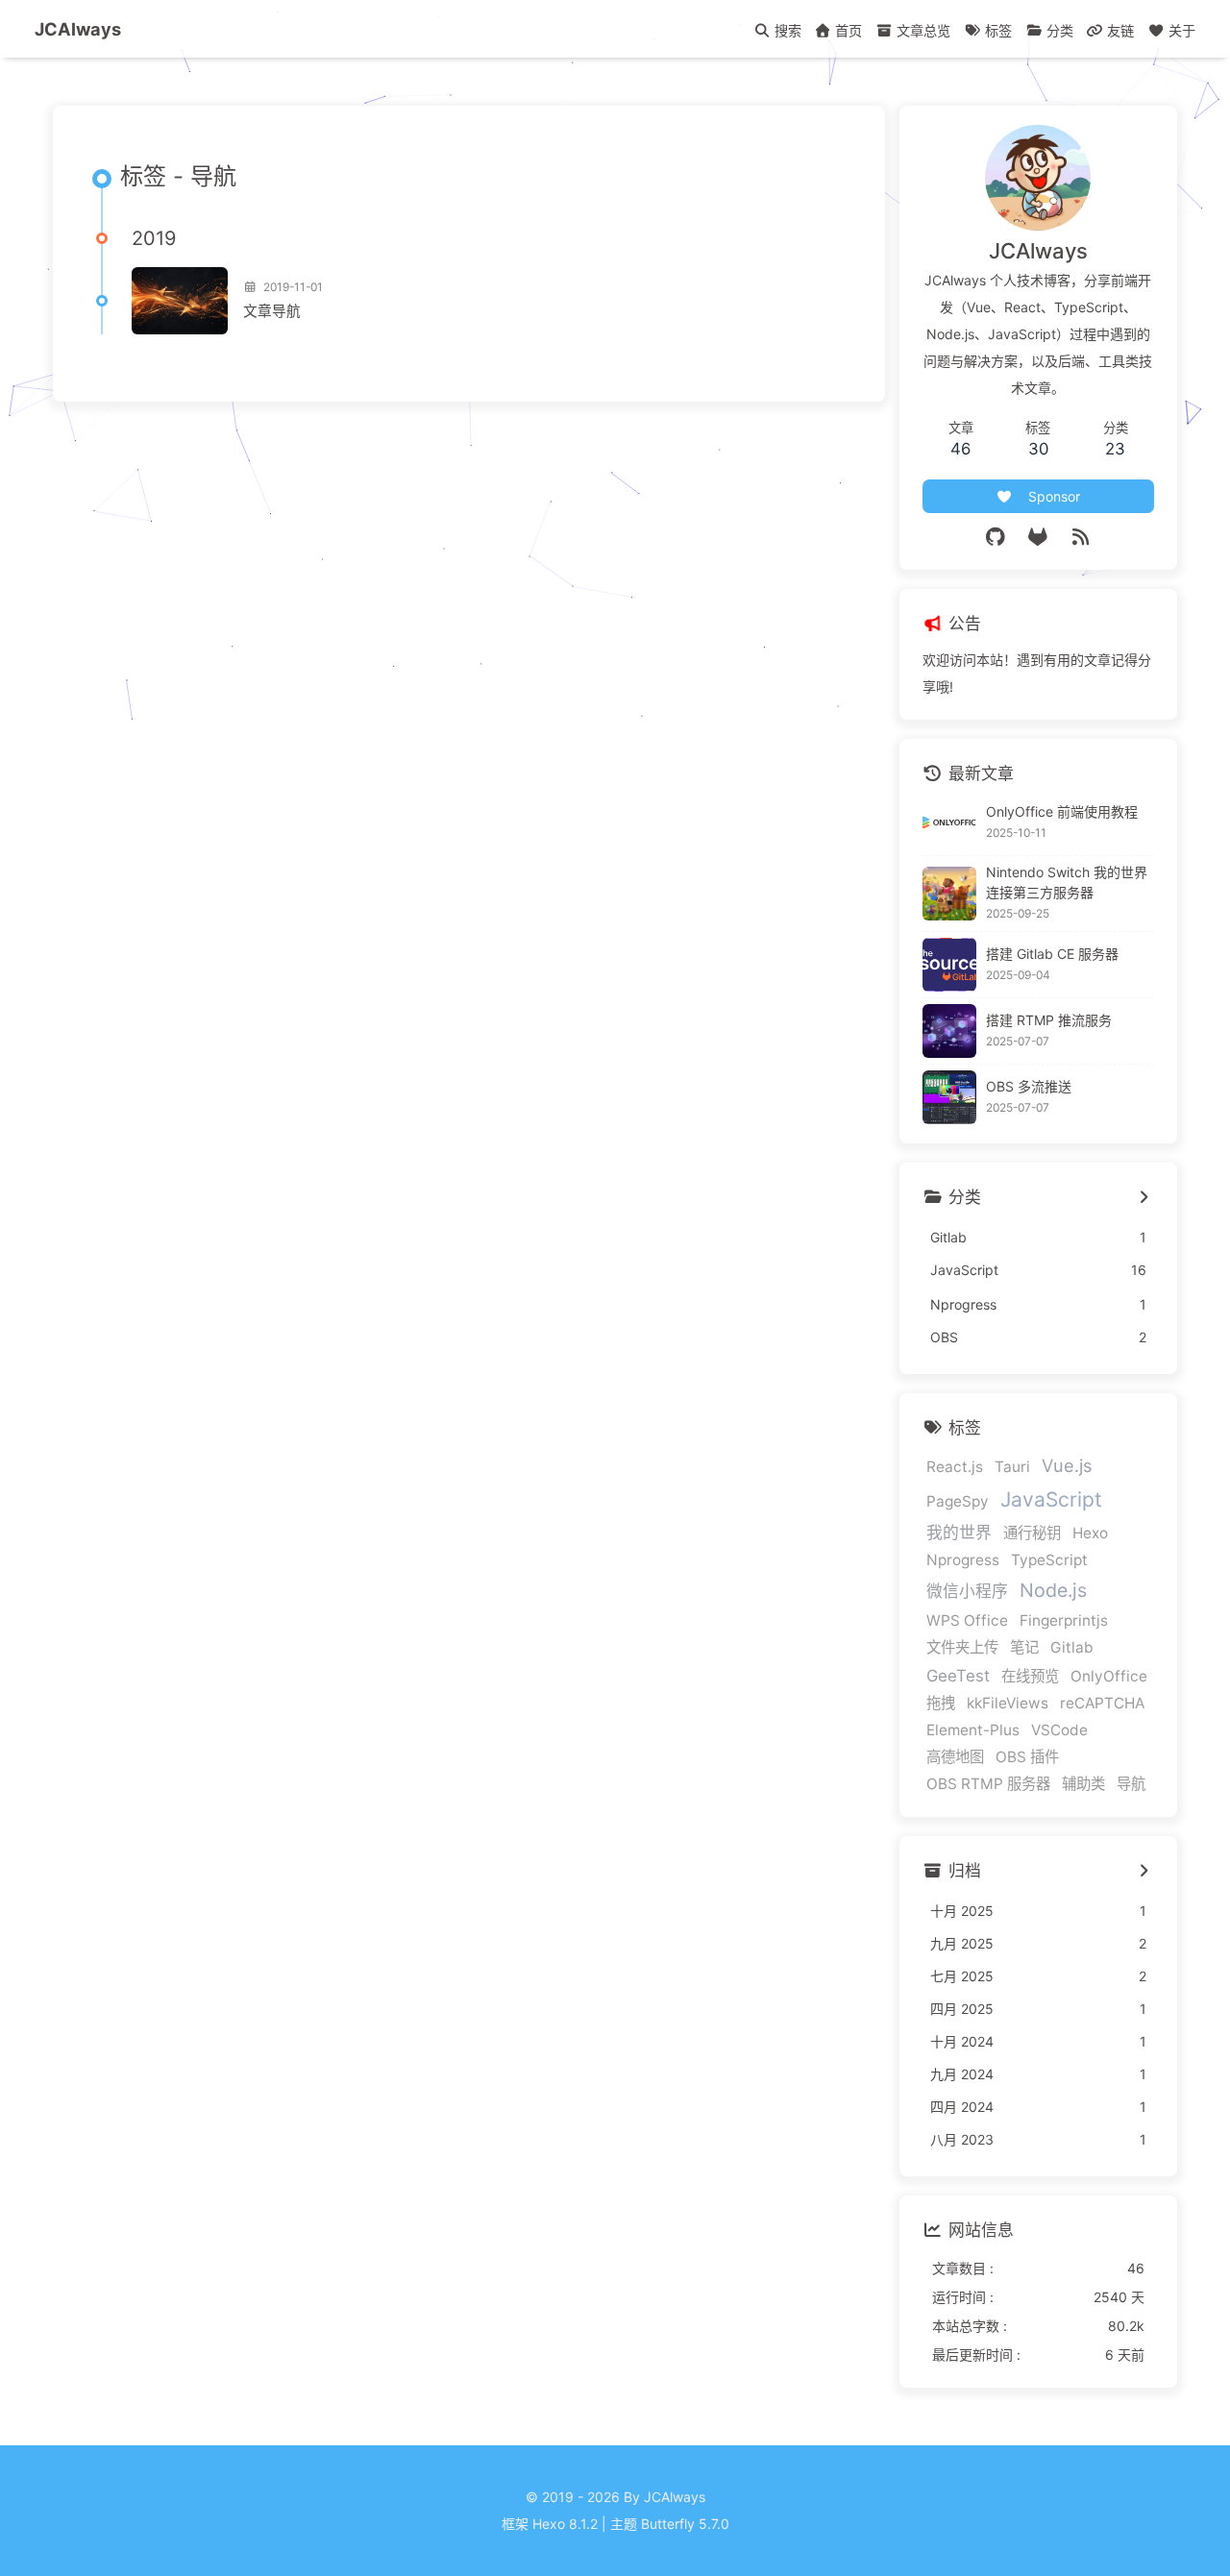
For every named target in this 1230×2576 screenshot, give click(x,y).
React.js (955, 1467)
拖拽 (941, 1703)
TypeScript (1049, 1560)
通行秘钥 (1032, 1533)
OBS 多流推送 (1029, 1086)
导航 (1131, 1784)
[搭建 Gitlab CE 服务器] (949, 965)
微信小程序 (967, 1591)
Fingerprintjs (1064, 1620)
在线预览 (1030, 1676)
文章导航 (272, 311)
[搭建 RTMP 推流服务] (949, 1031)
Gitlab (1072, 1647)
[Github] (996, 537)
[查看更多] (1144, 1198)
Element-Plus (973, 1730)
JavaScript (1051, 1499)
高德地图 (955, 1757)
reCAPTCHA (1102, 1703)
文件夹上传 (962, 1647)
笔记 (1024, 1647)
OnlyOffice (1109, 1676)
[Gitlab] (1038, 537)
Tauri (1012, 1467)
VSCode (1059, 1730)
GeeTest (958, 1676)
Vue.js (1067, 1465)
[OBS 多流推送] (949, 1097)
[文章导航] (180, 301)
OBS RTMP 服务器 (988, 1784)
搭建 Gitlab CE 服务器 (1052, 954)
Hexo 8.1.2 (565, 2524)
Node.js (1053, 1590)
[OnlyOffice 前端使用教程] (949, 822)
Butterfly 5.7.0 (685, 2524)
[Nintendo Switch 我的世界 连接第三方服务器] (949, 894)
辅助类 (1083, 1784)
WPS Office (967, 1620)
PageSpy (958, 1501)
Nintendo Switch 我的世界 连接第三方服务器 (1067, 882)
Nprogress (963, 1560)
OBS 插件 (1027, 1757)
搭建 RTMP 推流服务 (1049, 1020)
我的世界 (959, 1533)
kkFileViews (1008, 1703)
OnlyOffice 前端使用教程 (1062, 811)
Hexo (1090, 1533)
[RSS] (1082, 537)
